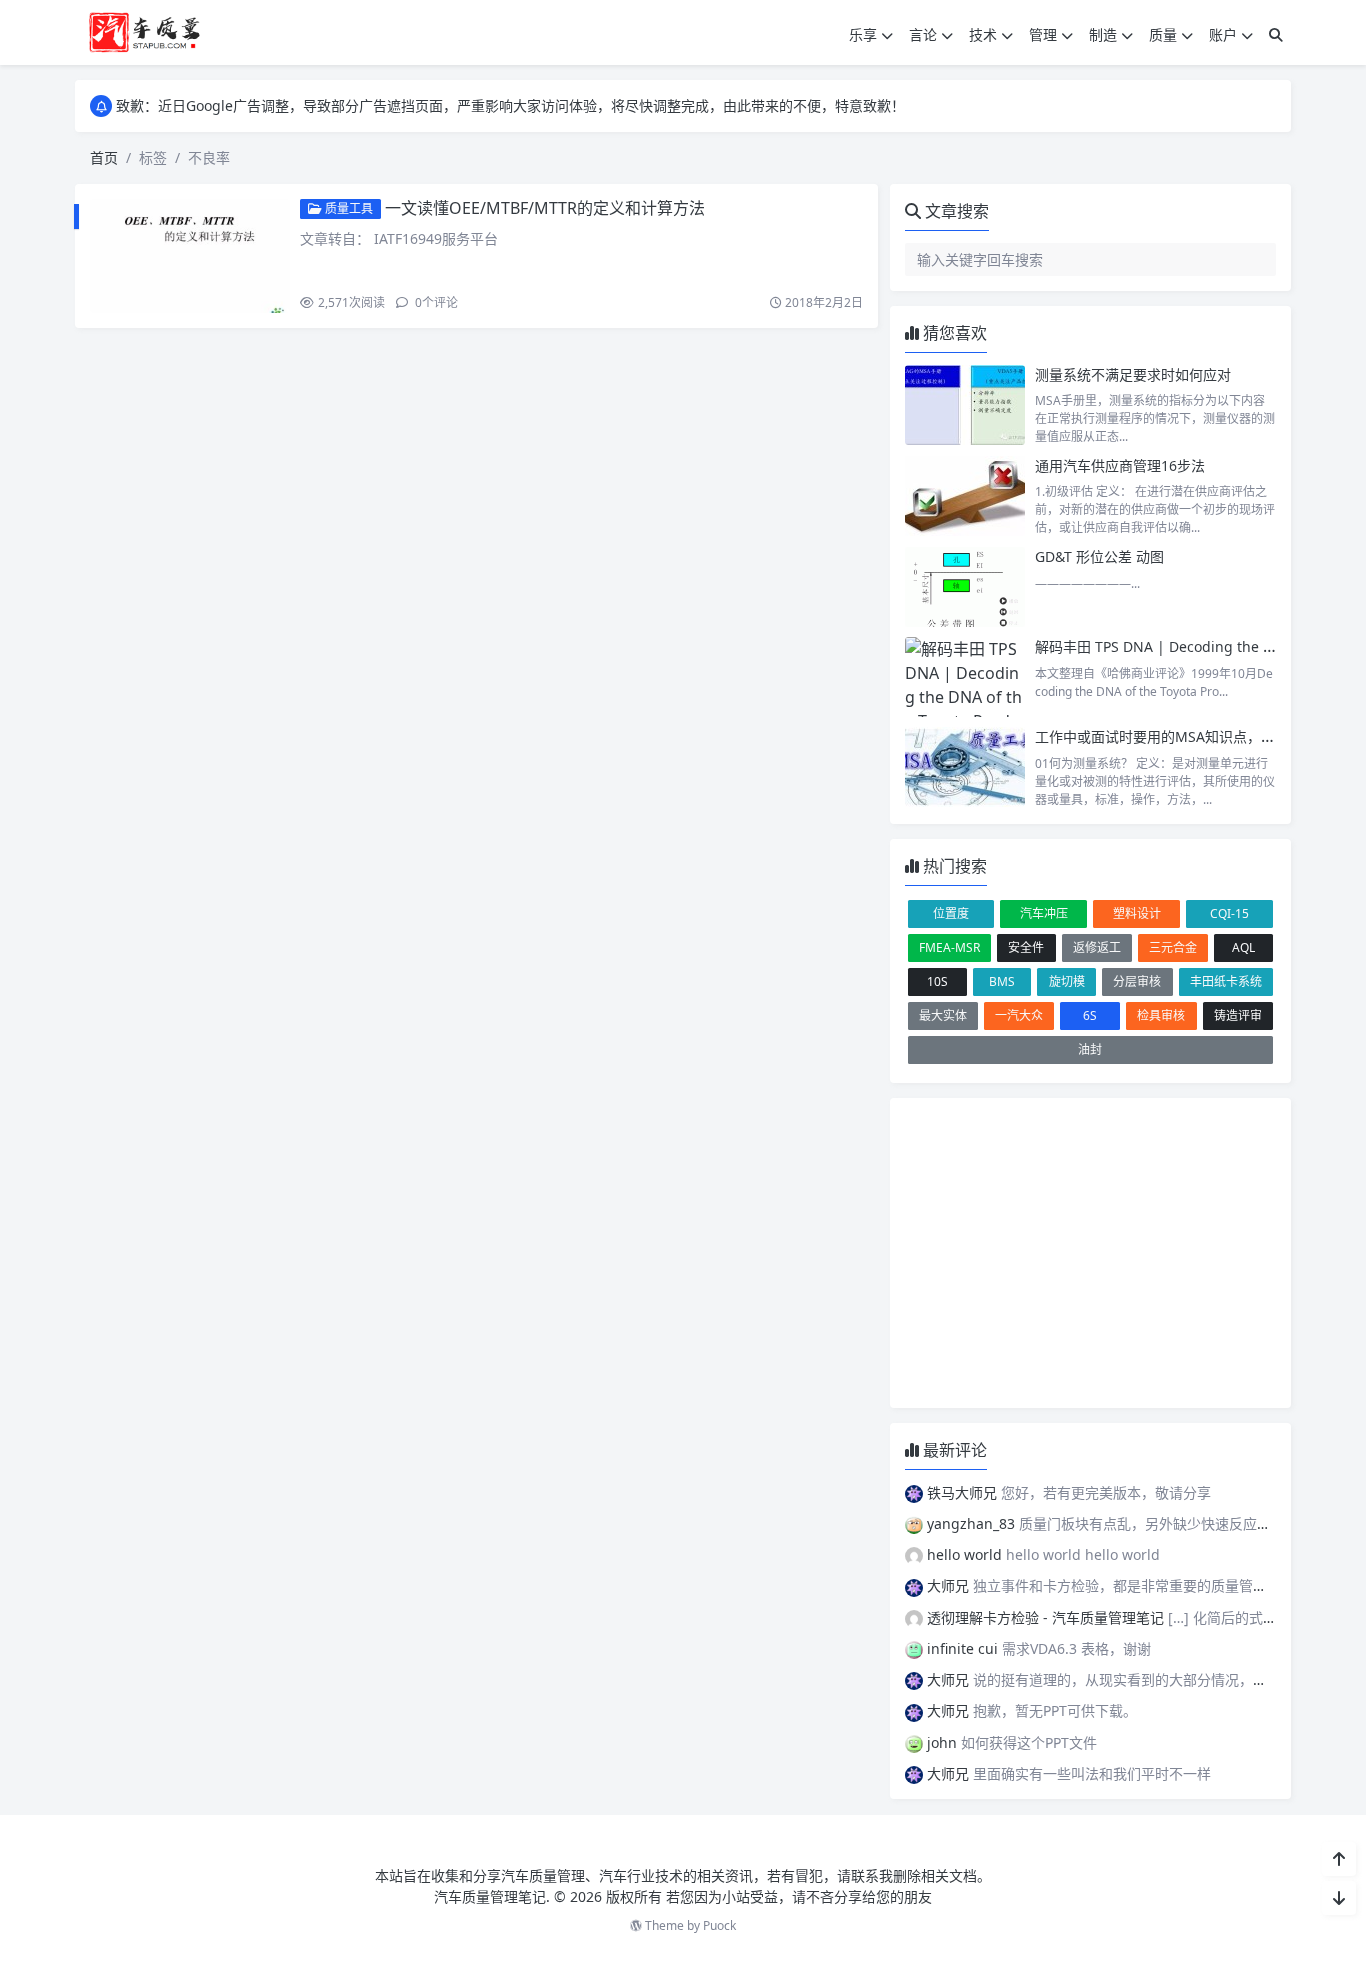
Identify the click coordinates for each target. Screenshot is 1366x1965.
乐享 (863, 34)
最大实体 (943, 1015)
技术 (983, 34)
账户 (1223, 34)
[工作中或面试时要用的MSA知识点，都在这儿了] (965, 767)
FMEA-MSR (949, 947)
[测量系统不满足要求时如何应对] (965, 405)
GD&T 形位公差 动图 (1099, 556)
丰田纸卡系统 (1226, 981)
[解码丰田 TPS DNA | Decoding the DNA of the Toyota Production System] (965, 677)
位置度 (951, 913)
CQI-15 (1229, 913)
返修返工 (1097, 947)
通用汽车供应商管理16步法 (1120, 465)
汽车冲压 (1044, 913)
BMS (1002, 981)
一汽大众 (1019, 1015)
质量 (1163, 34)
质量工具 (347, 208)
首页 (104, 157)
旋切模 (1067, 981)
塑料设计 (1137, 913)
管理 (1043, 34)
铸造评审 (1238, 1015)
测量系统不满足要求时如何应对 (1133, 374)
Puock (719, 1925)
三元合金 (1173, 947)
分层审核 (1137, 981)
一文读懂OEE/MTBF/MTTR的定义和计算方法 (545, 208)
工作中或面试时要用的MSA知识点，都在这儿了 (1183, 736)
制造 (1103, 34)
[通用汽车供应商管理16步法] (965, 496)
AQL (1243, 947)
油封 (1090, 1049)
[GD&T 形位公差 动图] (965, 587)
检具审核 (1161, 1015)
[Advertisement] (1090, 1253)
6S (1090, 1015)
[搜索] (1276, 34)
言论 (923, 34)
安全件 (1026, 947)
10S (937, 981)
